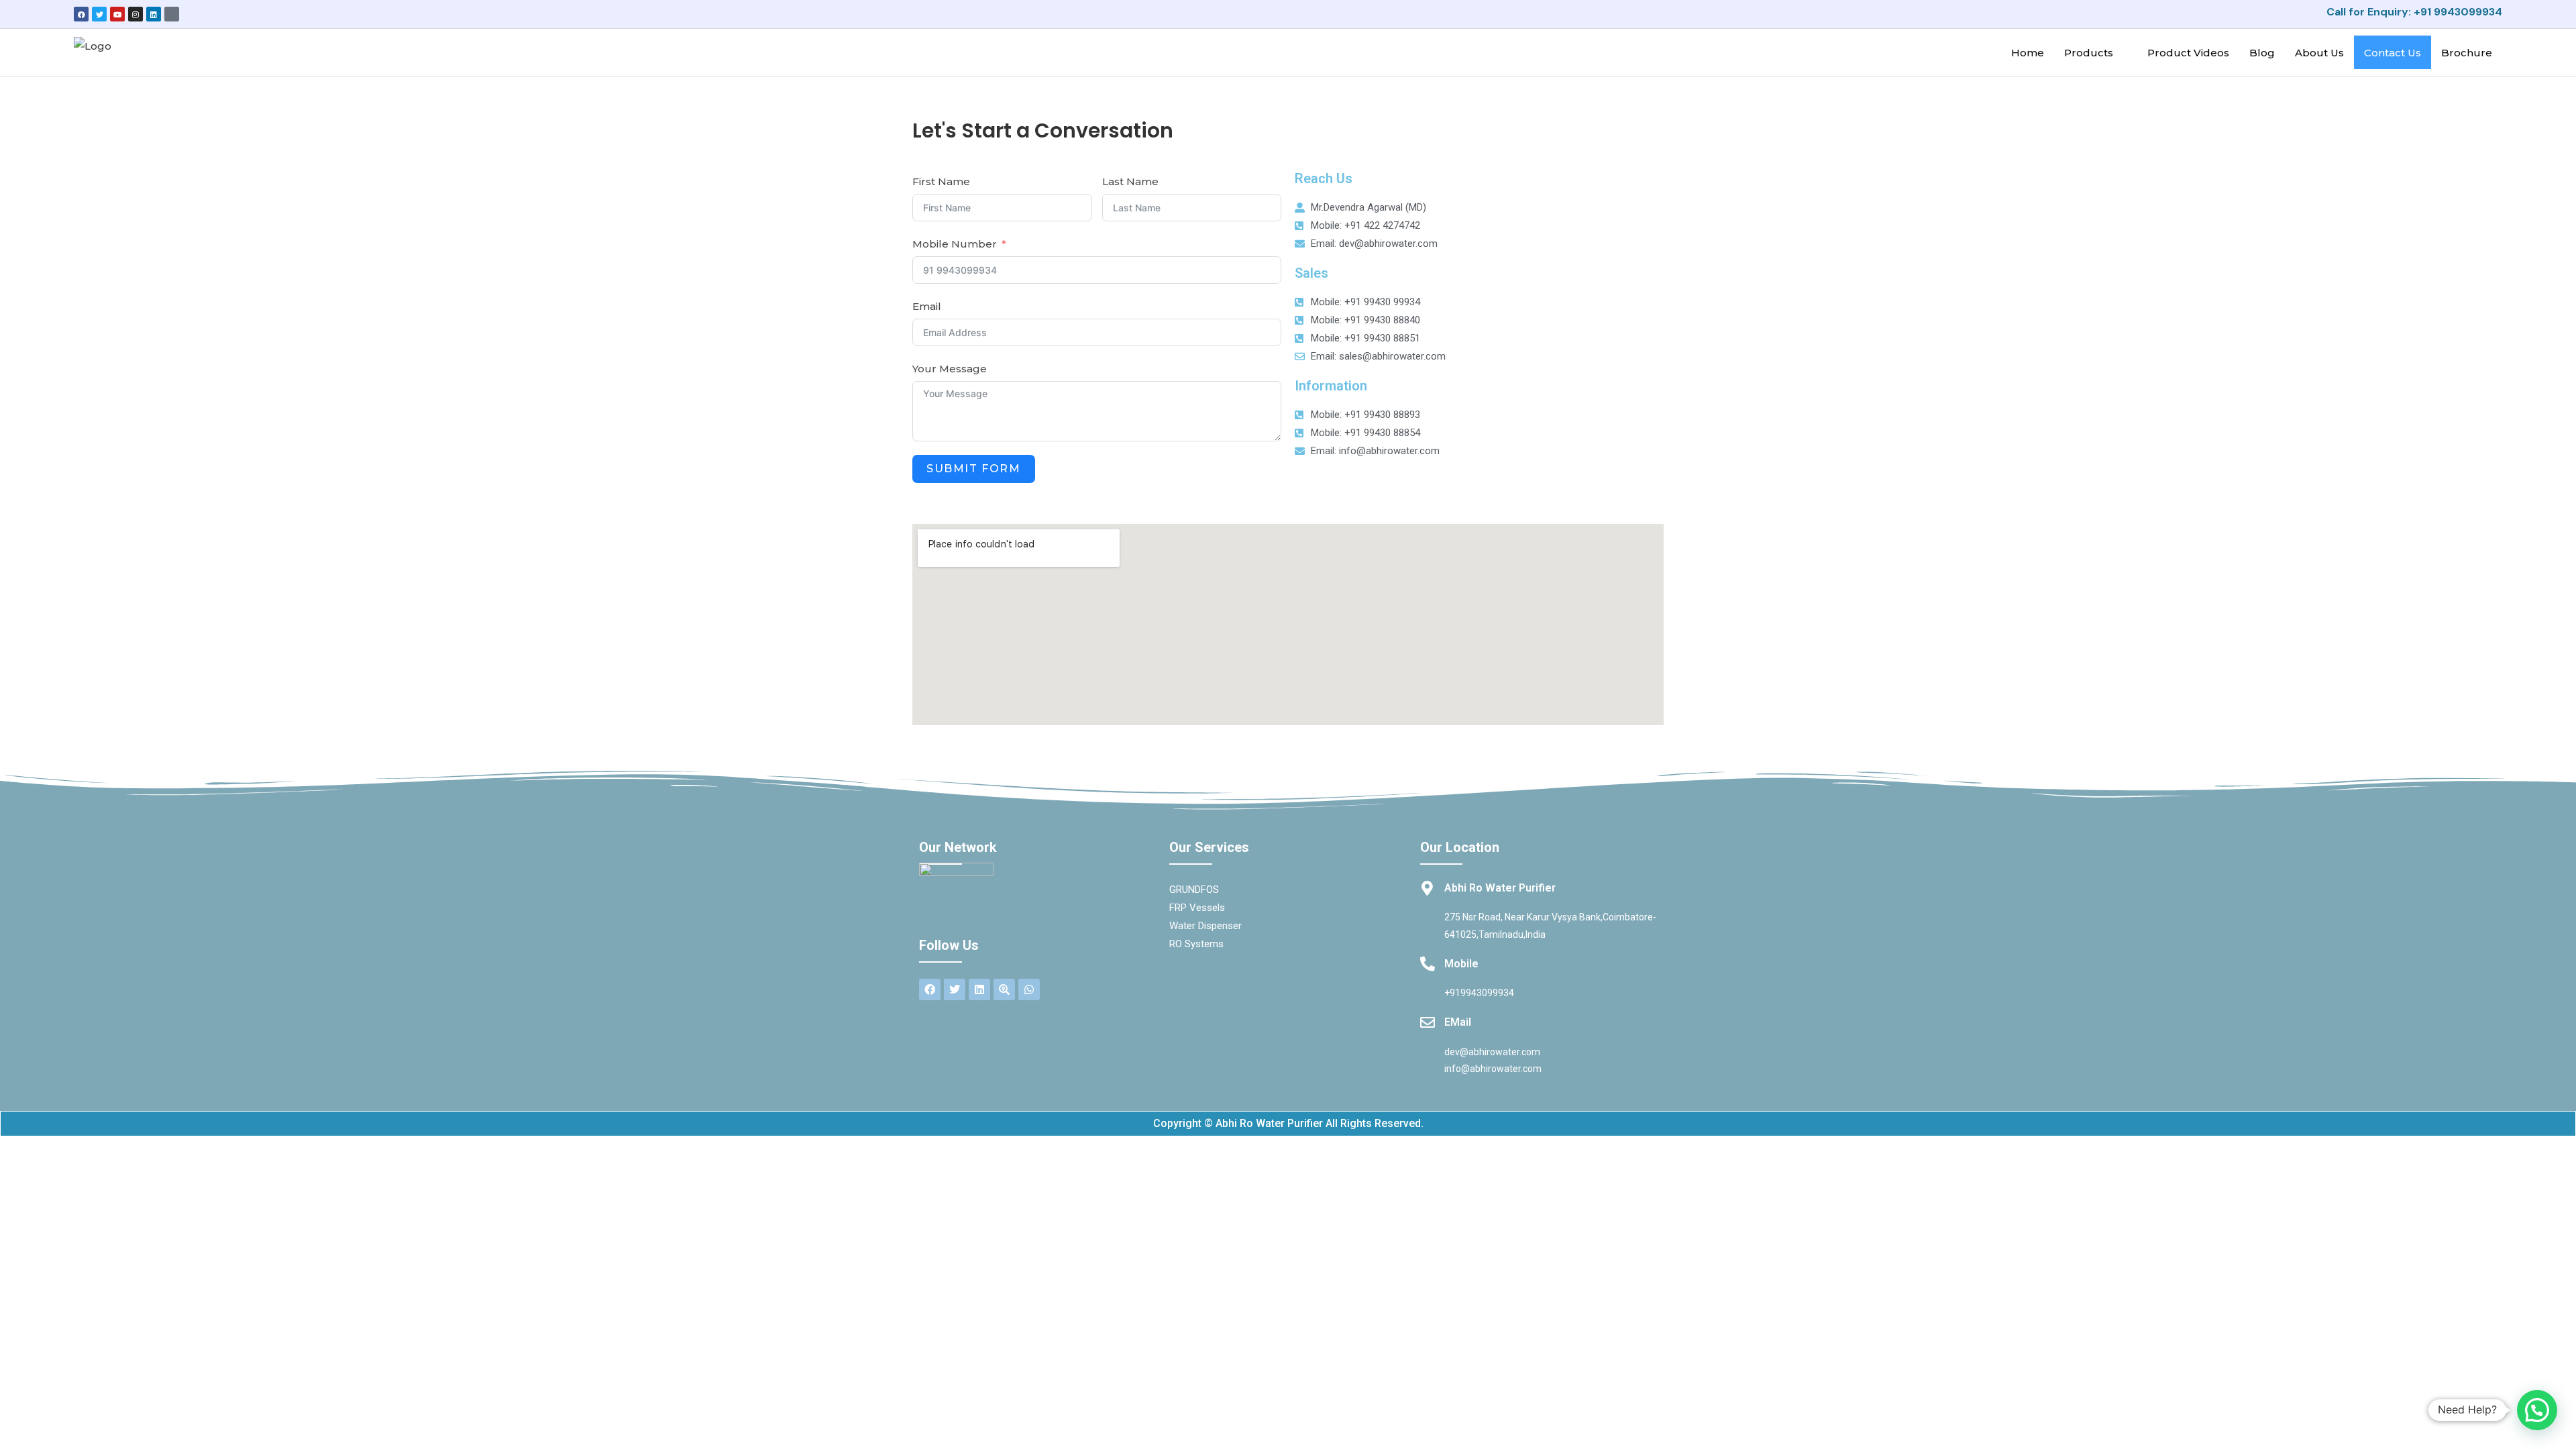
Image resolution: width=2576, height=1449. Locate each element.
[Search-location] (1004, 989)
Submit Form (974, 469)
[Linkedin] (154, 14)
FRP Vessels (1197, 908)
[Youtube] (117, 14)
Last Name (1130, 181)
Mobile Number (955, 244)
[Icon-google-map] (172, 14)
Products (2089, 53)
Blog (2262, 53)
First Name (941, 181)
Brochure (2467, 53)
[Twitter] (99, 14)
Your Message (950, 369)
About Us (2319, 53)
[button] (2537, 1410)
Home (2028, 53)
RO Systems (1196, 944)
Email (927, 306)
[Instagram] (136, 14)
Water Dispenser (1205, 926)
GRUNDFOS (1194, 890)
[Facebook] (81, 14)
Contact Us (2393, 53)
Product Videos (2188, 53)
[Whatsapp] (1029, 989)
